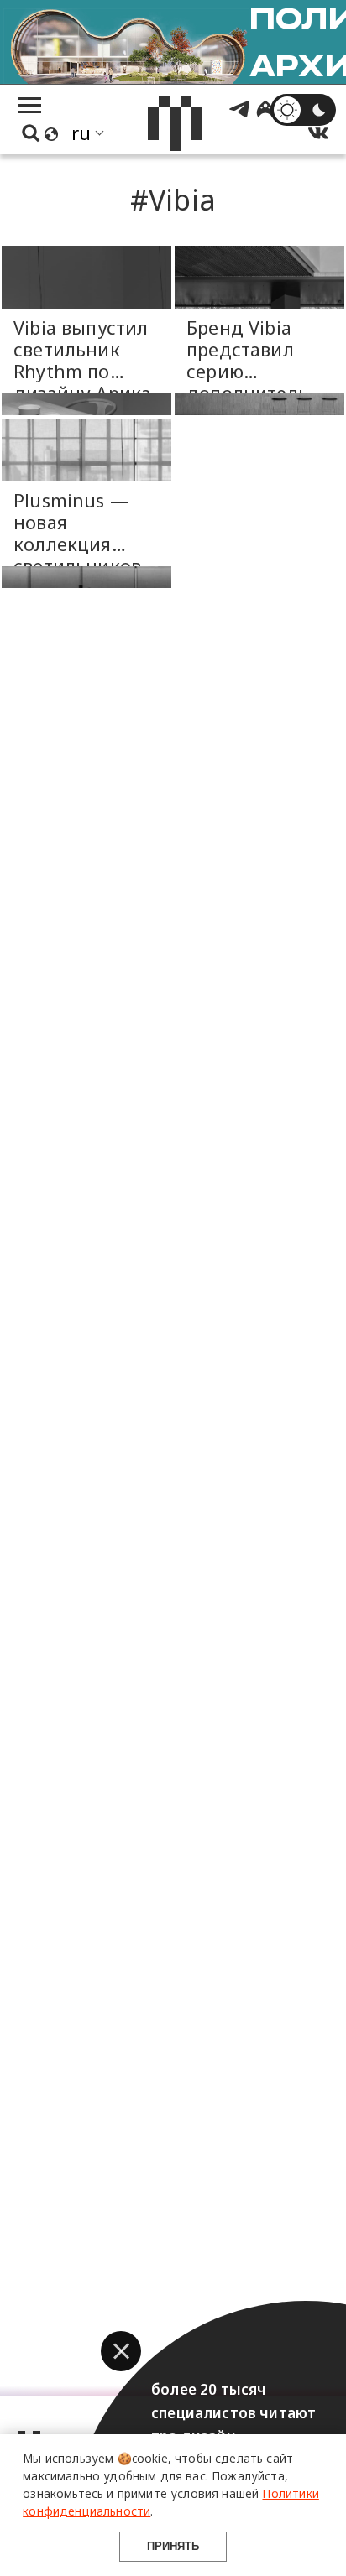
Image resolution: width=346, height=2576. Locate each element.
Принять (173, 2546)
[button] (121, 2351)
